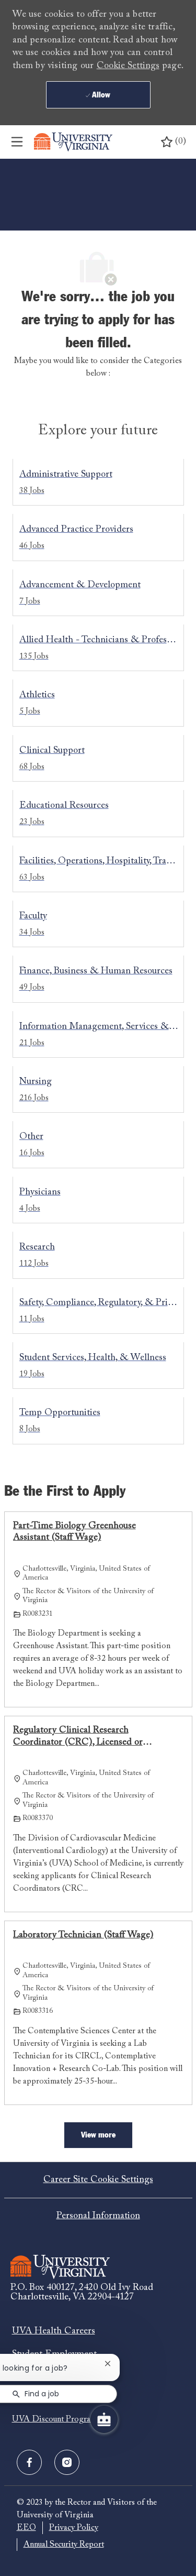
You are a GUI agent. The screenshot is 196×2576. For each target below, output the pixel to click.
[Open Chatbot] (104, 2419)
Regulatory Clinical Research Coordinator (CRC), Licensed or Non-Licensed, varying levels (78, 1737)
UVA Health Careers (54, 2331)
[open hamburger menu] (17, 142)
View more (98, 2135)
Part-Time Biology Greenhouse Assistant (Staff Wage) (74, 1532)
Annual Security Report (64, 2545)
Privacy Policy (74, 2528)
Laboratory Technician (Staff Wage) (83, 1935)
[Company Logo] (73, 142)
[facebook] (29, 2462)
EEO (26, 2528)
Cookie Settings (128, 66)
